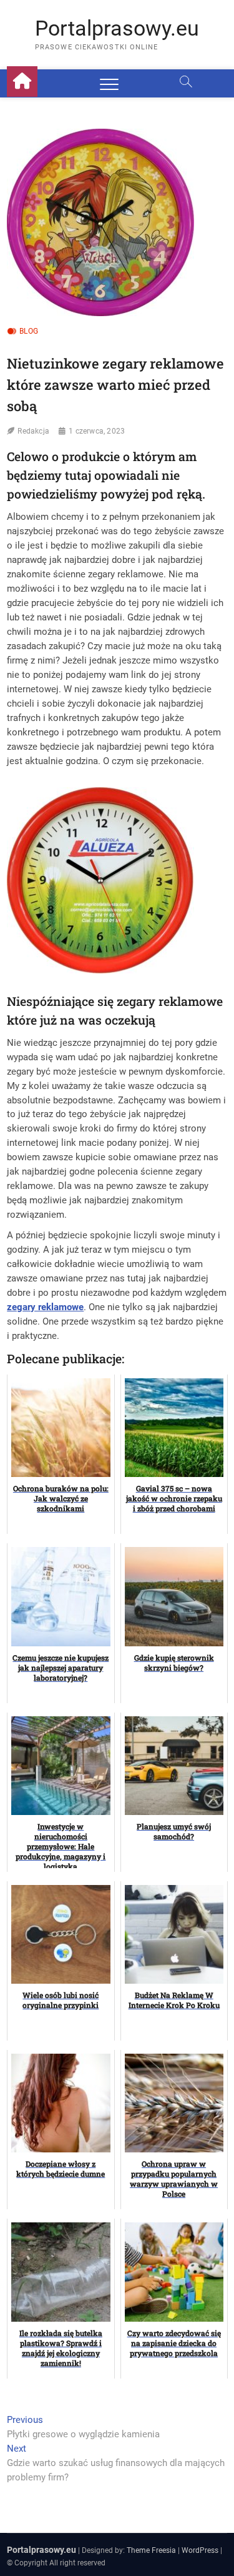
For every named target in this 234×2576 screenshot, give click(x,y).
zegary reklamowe (45, 1307)
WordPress (200, 2550)
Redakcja (33, 431)
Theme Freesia (151, 2550)
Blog (29, 331)
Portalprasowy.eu (117, 28)
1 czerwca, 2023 (97, 431)
